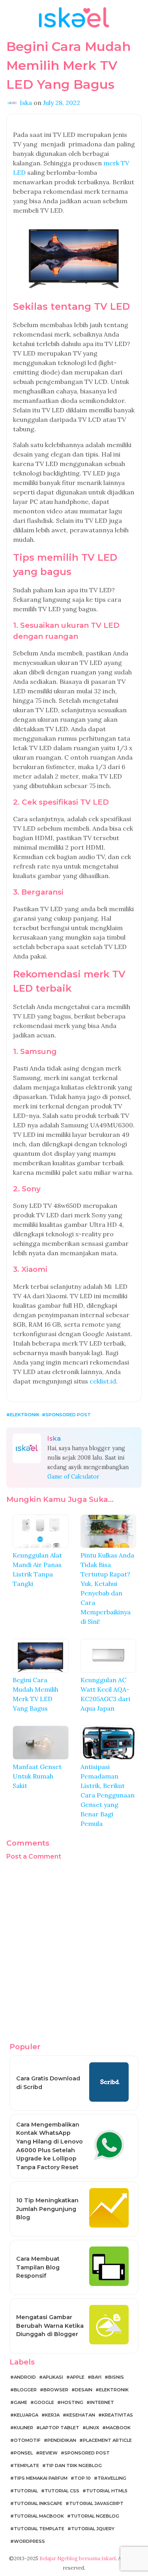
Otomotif (27, 2440)
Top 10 (82, 2478)
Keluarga (26, 2415)
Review (49, 2453)
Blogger (25, 2390)
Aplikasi (53, 2377)
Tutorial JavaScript (96, 2503)
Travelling (112, 2478)
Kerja (52, 2415)
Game (21, 2402)
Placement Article (107, 2440)
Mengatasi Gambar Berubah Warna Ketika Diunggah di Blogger (50, 2326)
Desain (84, 2390)
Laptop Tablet (60, 2428)
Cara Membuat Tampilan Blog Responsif (38, 2267)
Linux (93, 2428)
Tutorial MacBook (39, 2516)
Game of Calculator (73, 1477)
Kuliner (23, 2428)
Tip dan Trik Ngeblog (74, 2466)
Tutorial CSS (62, 2491)
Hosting (72, 2402)
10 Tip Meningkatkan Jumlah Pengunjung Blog (47, 2209)
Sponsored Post (68, 1415)
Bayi (96, 2377)
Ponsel (23, 2453)
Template (26, 2466)
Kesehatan (81, 2415)
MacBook (118, 2428)
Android (25, 2377)
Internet (102, 2402)
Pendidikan (62, 2440)
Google (44, 2402)
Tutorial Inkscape (38, 2503)
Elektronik (25, 1415)
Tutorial (26, 2491)
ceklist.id (103, 1381)
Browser (56, 2390)
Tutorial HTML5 (107, 2491)
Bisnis (116, 2377)
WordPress (29, 2541)
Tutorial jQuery (93, 2529)
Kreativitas (117, 2415)
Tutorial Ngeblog (95, 2516)
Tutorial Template (39, 2529)
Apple (77, 2377)
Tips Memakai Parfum (41, 2478)
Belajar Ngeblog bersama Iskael (78, 2558)
